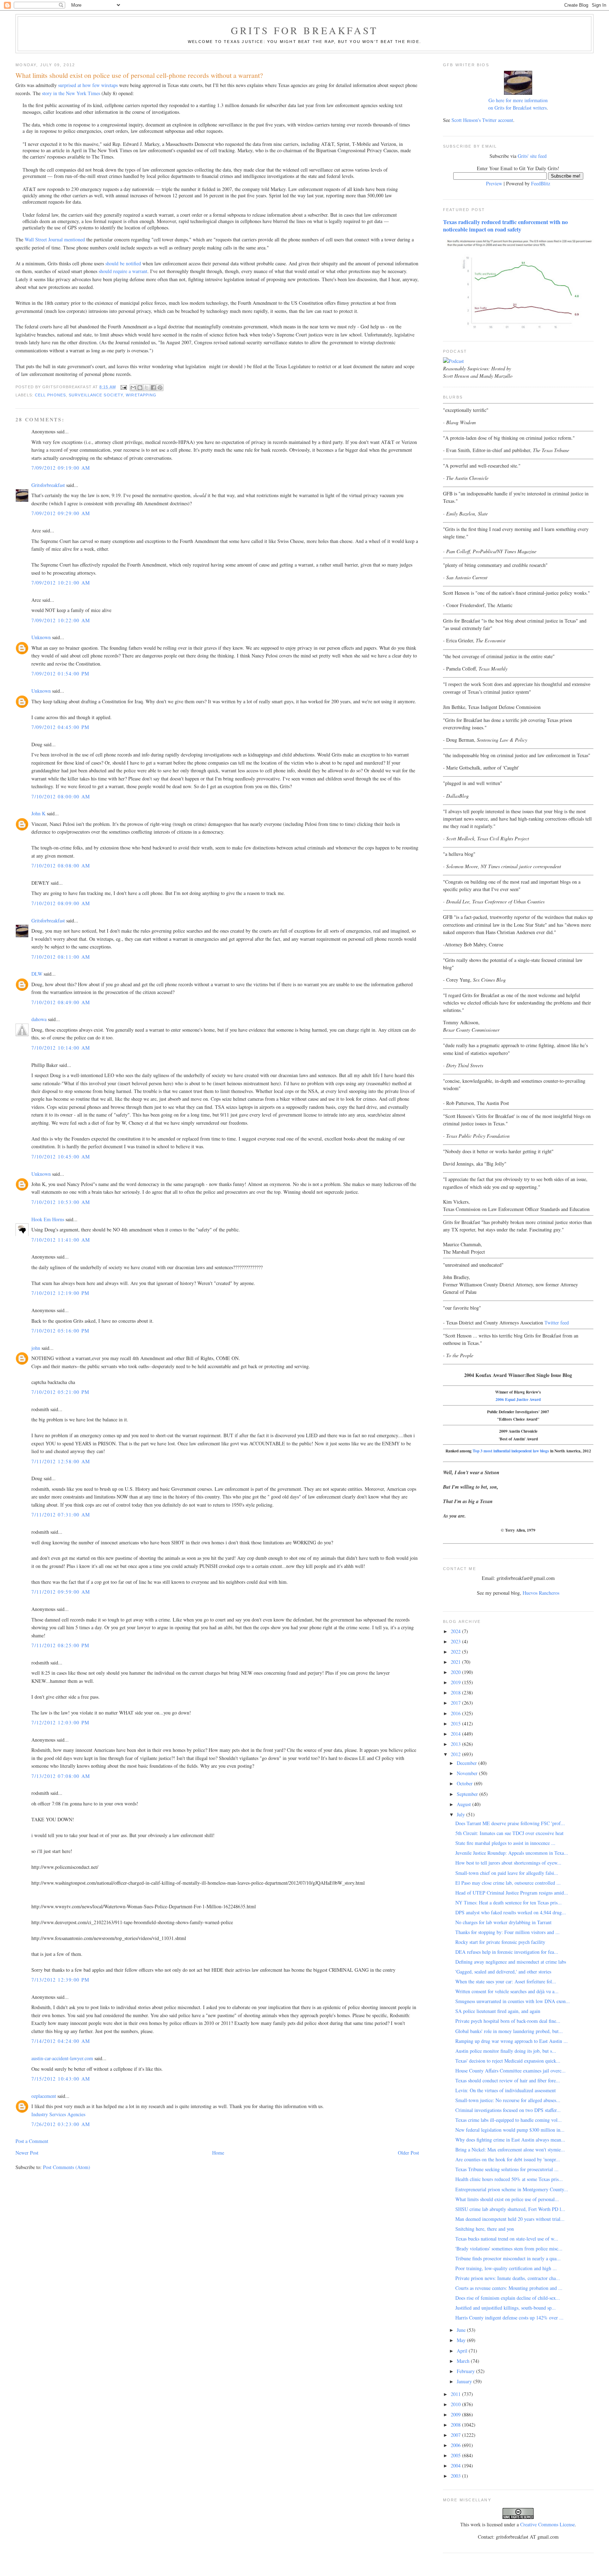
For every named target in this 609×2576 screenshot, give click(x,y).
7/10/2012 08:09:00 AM (61, 903)
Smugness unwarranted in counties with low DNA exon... (513, 2001)
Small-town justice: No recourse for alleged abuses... (508, 2100)
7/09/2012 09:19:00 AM (61, 468)
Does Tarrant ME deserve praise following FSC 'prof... (510, 1823)
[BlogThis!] (140, 388)
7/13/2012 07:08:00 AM (61, 1776)
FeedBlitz (541, 183)
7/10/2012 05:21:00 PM (60, 1392)
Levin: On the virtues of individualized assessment (506, 2090)
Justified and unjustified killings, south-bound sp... (506, 2308)
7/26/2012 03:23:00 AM (61, 2124)
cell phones (50, 395)
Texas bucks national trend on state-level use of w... (507, 2239)
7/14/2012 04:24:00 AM (61, 2041)
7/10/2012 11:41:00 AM (61, 1240)
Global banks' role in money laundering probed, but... (509, 2031)
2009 (456, 2414)
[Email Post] (124, 387)
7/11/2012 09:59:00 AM (61, 1592)
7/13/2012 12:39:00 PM (60, 1980)
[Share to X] (147, 388)
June (462, 2330)
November (468, 1773)
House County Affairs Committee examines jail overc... (510, 2071)
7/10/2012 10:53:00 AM (61, 1202)
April (463, 2351)
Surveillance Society (96, 395)
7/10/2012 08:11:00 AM (61, 957)
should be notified (123, 263)
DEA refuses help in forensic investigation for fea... (507, 1952)
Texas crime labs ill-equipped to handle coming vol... (509, 2120)
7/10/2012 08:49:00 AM (61, 1002)
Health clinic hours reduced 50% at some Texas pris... (509, 2179)
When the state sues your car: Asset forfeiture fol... (506, 1981)
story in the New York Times (71, 93)
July (462, 1814)
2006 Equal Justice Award (518, 1399)
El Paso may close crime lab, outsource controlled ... (508, 1883)
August (465, 1804)
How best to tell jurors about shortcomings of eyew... (508, 1863)
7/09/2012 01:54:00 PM (60, 674)
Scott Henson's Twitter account (482, 120)
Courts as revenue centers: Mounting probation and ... (509, 2288)
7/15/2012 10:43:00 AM (61, 2079)
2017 (456, 1703)
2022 (456, 1652)
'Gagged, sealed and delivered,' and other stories (503, 1972)
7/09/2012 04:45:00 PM (60, 727)
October (465, 1783)
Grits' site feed (532, 156)
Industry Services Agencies (58, 2114)
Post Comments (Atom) (67, 2167)
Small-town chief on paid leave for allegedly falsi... (507, 1873)
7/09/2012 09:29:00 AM (61, 513)
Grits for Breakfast (304, 30)
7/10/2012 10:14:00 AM (61, 1048)
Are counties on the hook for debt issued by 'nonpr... (508, 2159)
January (465, 2381)
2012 (456, 1754)
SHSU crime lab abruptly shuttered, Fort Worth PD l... (510, 2209)
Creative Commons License (548, 2524)
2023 (456, 1641)
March (464, 2361)
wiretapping (141, 395)
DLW (37, 974)
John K (38, 813)
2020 (456, 1672)
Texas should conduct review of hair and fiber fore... (508, 2080)
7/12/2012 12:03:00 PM (60, 1722)
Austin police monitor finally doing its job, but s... (506, 2051)
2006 (456, 2445)
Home (218, 2153)
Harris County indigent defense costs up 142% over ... (509, 2318)
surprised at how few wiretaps (88, 85)
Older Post (408, 2153)
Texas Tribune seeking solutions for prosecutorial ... (507, 2169)
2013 (456, 1744)
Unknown (41, 637)
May (462, 2340)
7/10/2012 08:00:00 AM (61, 796)
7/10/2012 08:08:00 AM (61, 866)
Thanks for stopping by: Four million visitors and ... (508, 1932)
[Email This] (133, 388)
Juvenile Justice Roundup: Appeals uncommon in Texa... (512, 1853)
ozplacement (44, 2096)
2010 (456, 2404)
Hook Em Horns (48, 1219)
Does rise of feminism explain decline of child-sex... (508, 2298)
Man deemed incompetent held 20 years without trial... (510, 2219)
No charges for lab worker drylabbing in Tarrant (503, 1922)
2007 (456, 2435)
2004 (456, 2466)
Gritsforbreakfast (48, 485)
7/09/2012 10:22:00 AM (61, 620)
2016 (456, 1713)
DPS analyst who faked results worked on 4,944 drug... (511, 1912)
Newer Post (27, 2153)
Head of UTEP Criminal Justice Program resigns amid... (512, 1893)
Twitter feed (557, 1323)
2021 (456, 1662)
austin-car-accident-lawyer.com (62, 2058)
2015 (456, 1723)
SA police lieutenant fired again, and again (498, 2011)
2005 (456, 2455)
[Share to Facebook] (153, 388)
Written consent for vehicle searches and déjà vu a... (507, 1991)
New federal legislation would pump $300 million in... (510, 2130)
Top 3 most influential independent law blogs (511, 1451)
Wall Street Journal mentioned (55, 239)
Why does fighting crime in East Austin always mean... (510, 2140)
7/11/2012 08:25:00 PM (60, 1645)
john (36, 1348)
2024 (456, 1631)
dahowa (39, 1019)
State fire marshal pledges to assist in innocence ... (505, 1843)
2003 (456, 2476)
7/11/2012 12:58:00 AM (61, 1461)
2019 (456, 1682)
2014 (456, 1734)
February (466, 2371)
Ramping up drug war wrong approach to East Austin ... (512, 2041)
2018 (456, 1692)
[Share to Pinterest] (160, 388)
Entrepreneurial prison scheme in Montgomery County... (512, 2189)
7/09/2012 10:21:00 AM (61, 583)
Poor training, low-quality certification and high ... (506, 2268)
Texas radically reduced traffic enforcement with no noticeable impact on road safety (505, 226)
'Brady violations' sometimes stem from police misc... (509, 2248)
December (467, 1763)
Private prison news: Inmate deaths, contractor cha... (508, 2278)
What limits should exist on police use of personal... (507, 2199)
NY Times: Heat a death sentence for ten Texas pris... (509, 1902)
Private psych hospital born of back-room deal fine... (508, 2021)
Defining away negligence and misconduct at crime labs (511, 1962)
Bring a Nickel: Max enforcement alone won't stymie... (510, 2149)
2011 (456, 2394)
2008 (456, 2425)
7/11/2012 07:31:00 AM (61, 1515)
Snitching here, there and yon (485, 2229)
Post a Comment (32, 2141)
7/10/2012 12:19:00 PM (60, 1293)
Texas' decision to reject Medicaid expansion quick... (508, 2061)
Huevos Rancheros (541, 1593)
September (468, 1794)
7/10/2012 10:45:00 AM (61, 1157)
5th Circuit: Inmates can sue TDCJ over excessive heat (509, 1833)
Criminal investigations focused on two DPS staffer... (508, 2110)
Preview (494, 183)
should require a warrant (123, 271)
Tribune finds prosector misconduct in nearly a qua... (508, 2258)
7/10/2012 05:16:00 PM (60, 1331)
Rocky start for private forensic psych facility (500, 1942)
